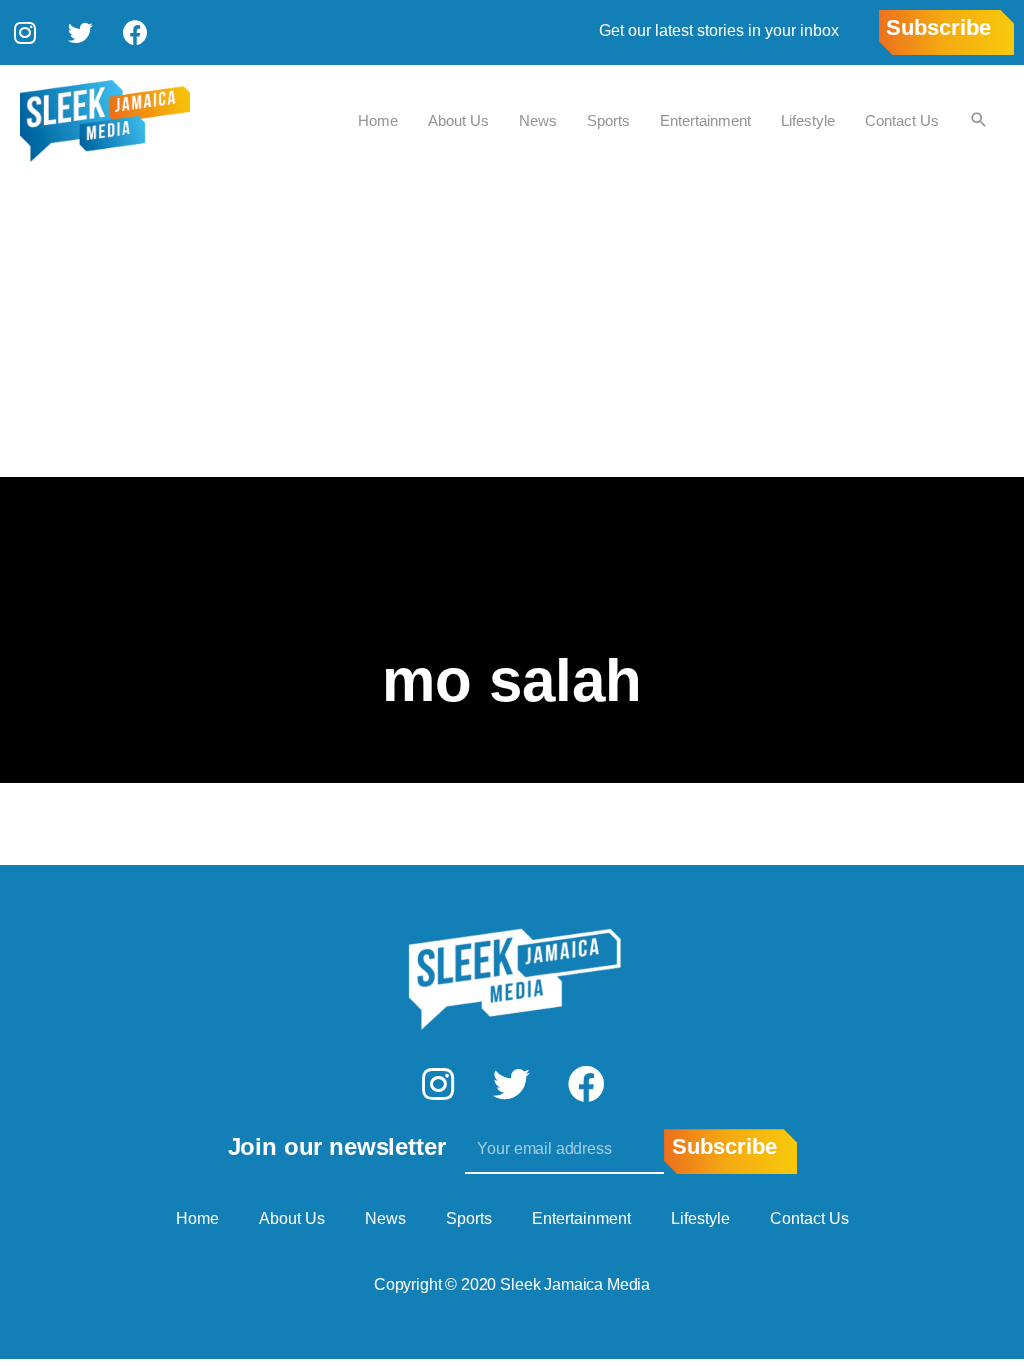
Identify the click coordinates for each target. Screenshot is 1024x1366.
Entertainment (705, 120)
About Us (458, 120)
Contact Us (902, 120)
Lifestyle (808, 120)
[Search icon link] (979, 121)
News (538, 120)
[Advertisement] (512, 327)
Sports (608, 120)
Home (378, 120)
